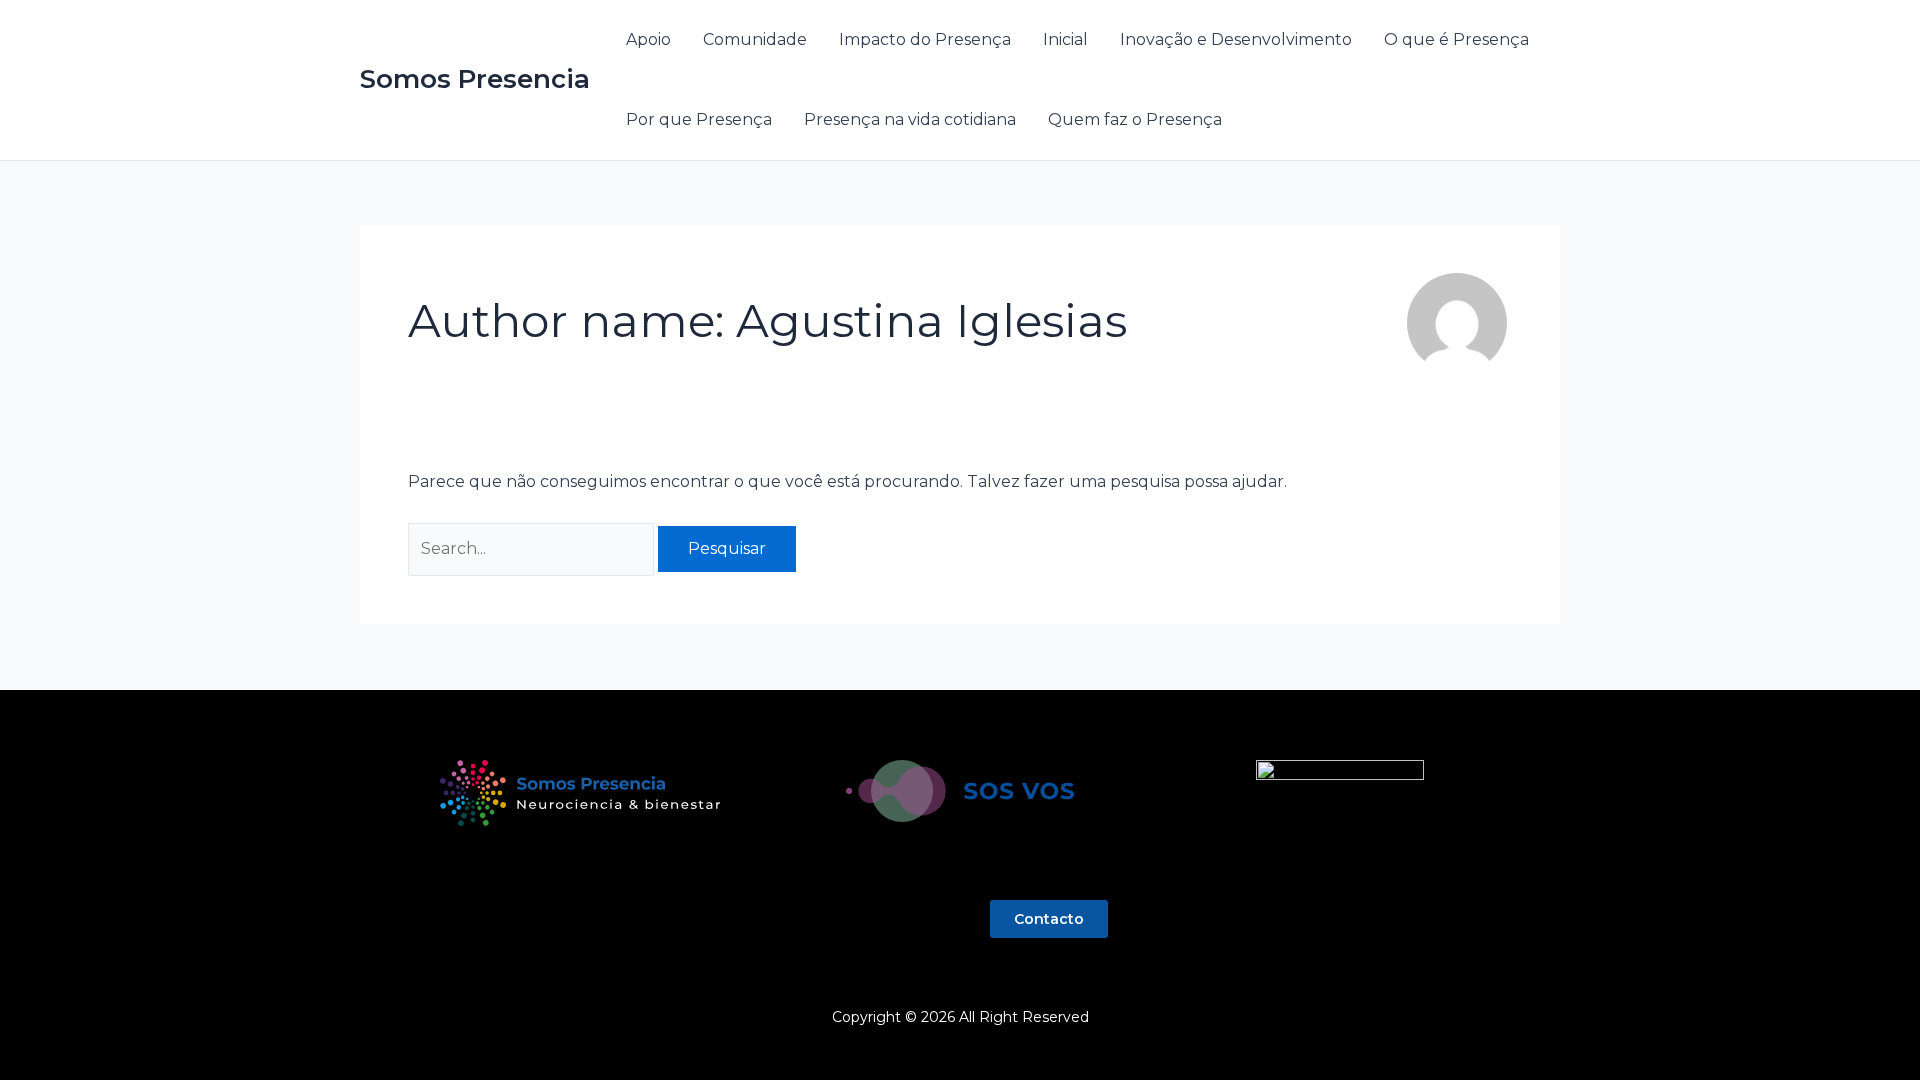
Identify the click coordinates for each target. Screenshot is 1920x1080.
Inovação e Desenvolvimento (1236, 39)
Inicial (1065, 39)
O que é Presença (1456, 39)
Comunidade (755, 39)
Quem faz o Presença (1135, 119)
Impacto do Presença (925, 39)
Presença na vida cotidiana (910, 119)
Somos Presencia (475, 79)
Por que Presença (699, 119)
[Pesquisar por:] (533, 548)
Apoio (648, 39)
